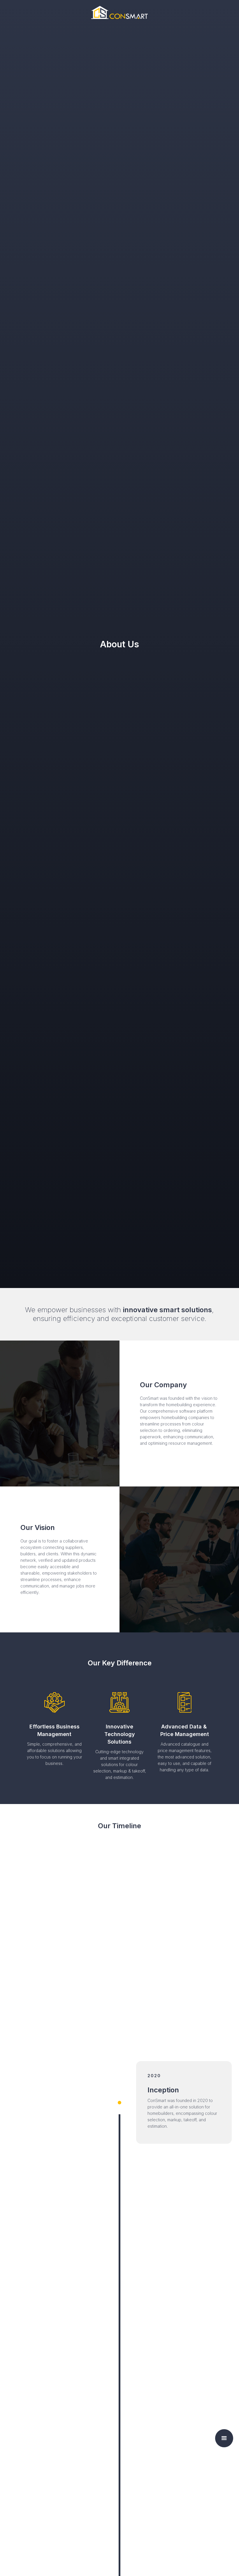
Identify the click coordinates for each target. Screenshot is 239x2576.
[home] (119, 12)
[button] (224, 2438)
